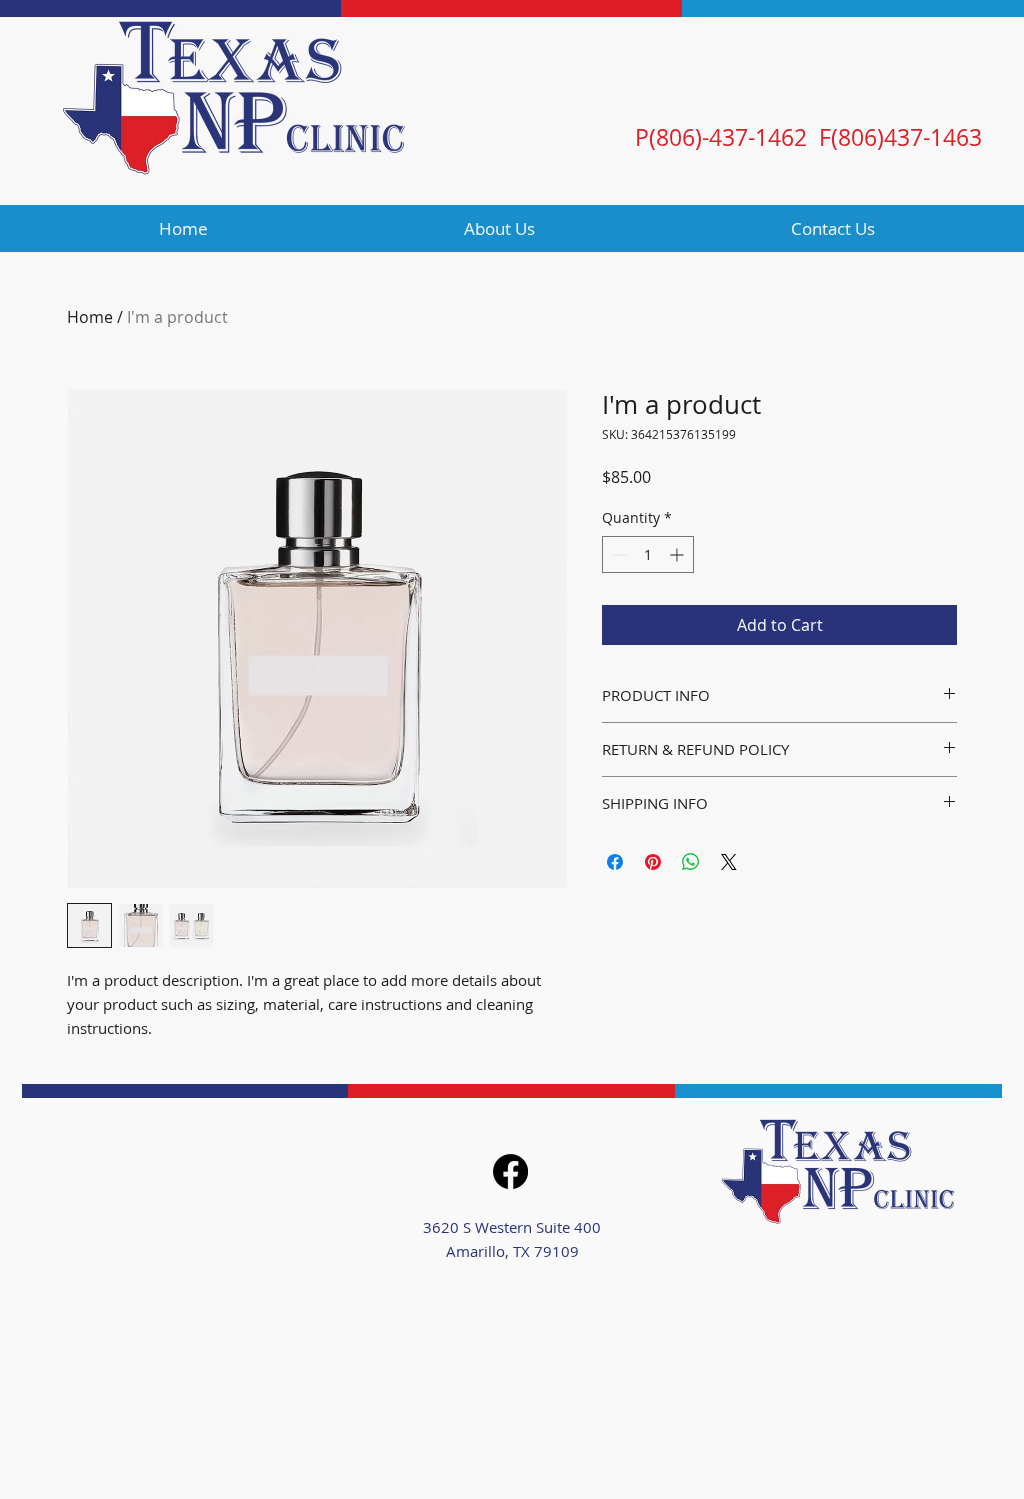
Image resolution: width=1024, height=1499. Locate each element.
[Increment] (678, 554)
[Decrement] (617, 554)
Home (90, 317)
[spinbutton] (648, 554)
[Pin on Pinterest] (653, 862)
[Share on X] (729, 862)
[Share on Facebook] (615, 862)
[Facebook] (510, 1171)
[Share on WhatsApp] (691, 862)
